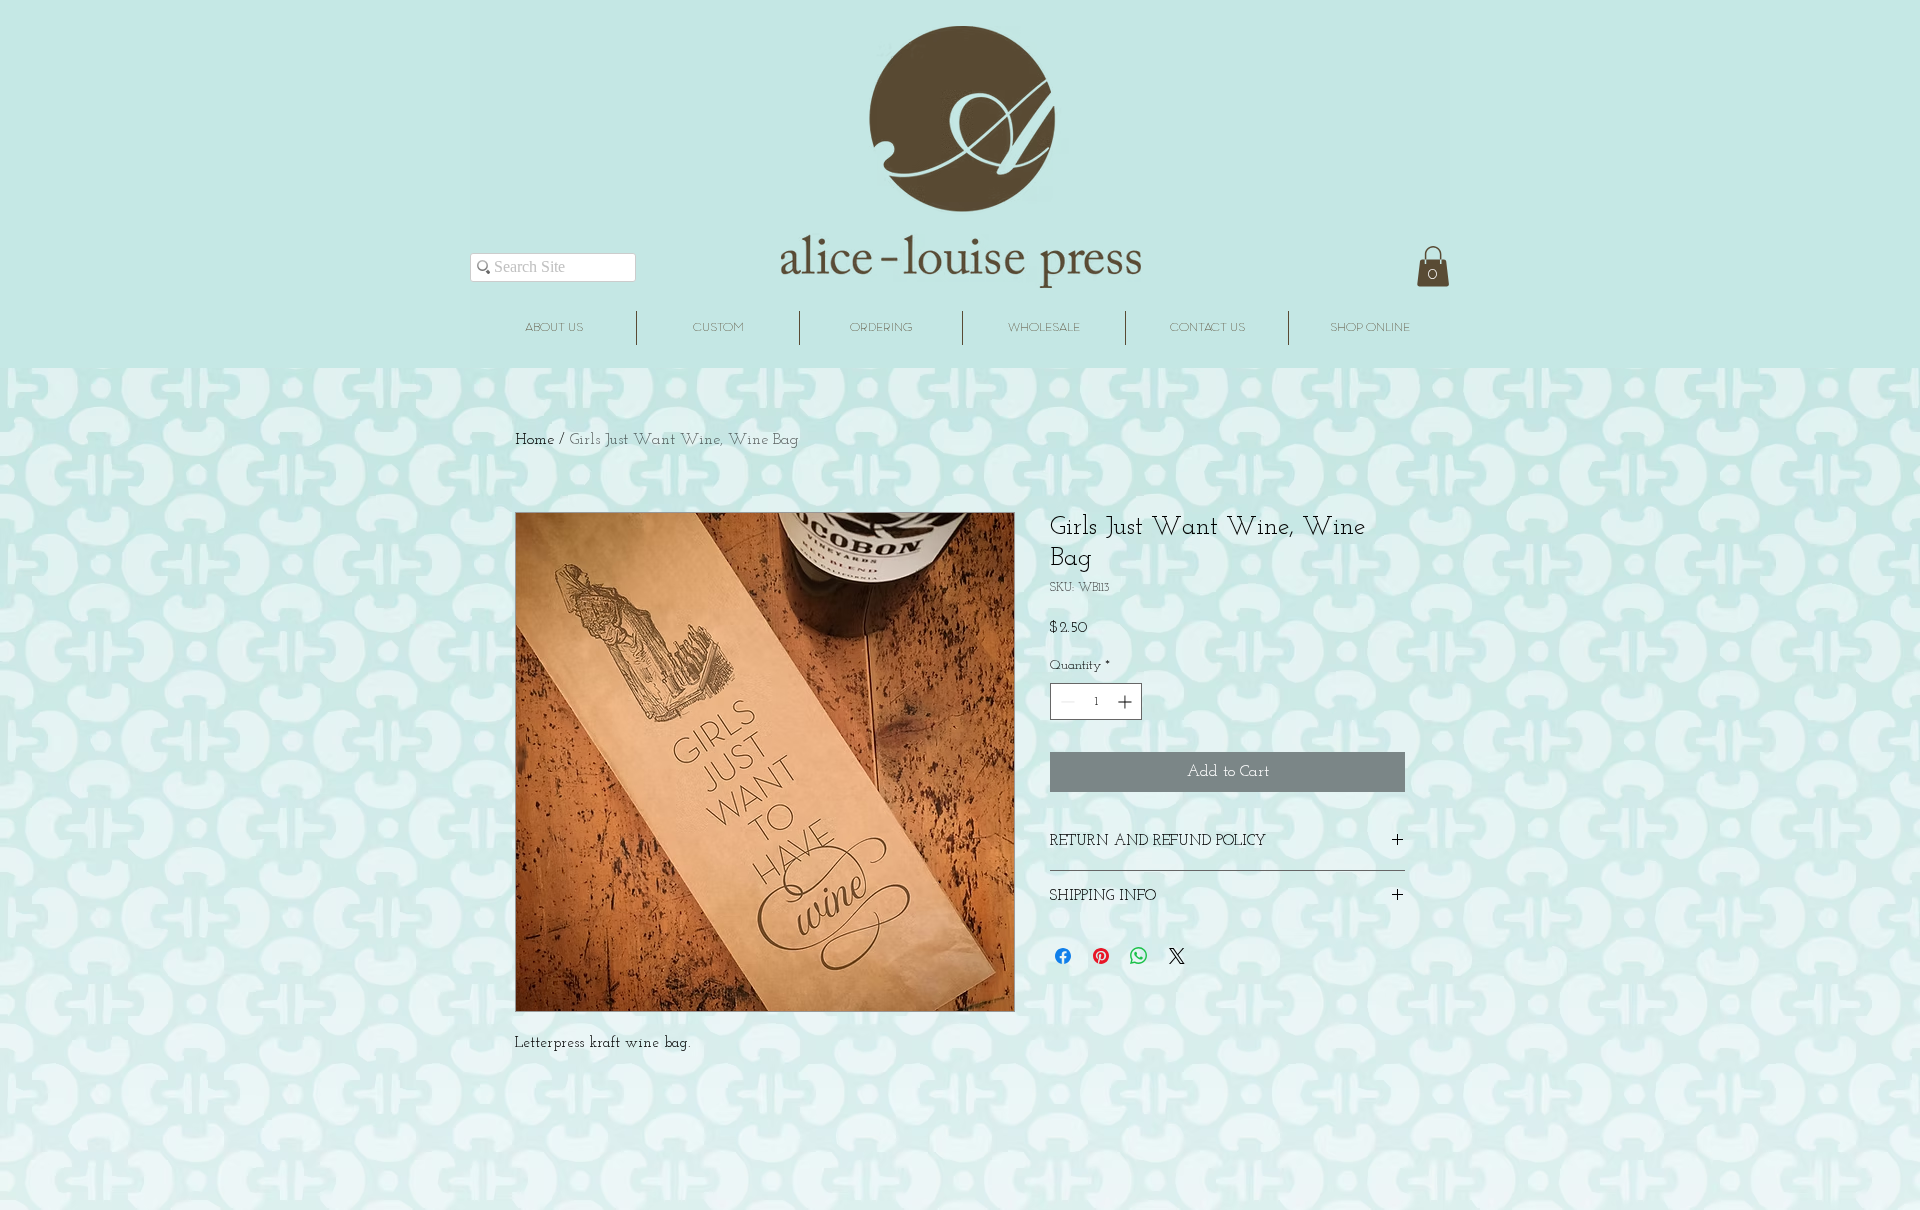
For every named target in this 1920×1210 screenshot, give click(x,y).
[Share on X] (1177, 956)
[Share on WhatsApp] (1139, 956)
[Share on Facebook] (1063, 956)
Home (534, 440)
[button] (1433, 266)
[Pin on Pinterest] (1101, 956)
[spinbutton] (1096, 701)
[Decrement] (1065, 701)
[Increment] (1126, 701)
